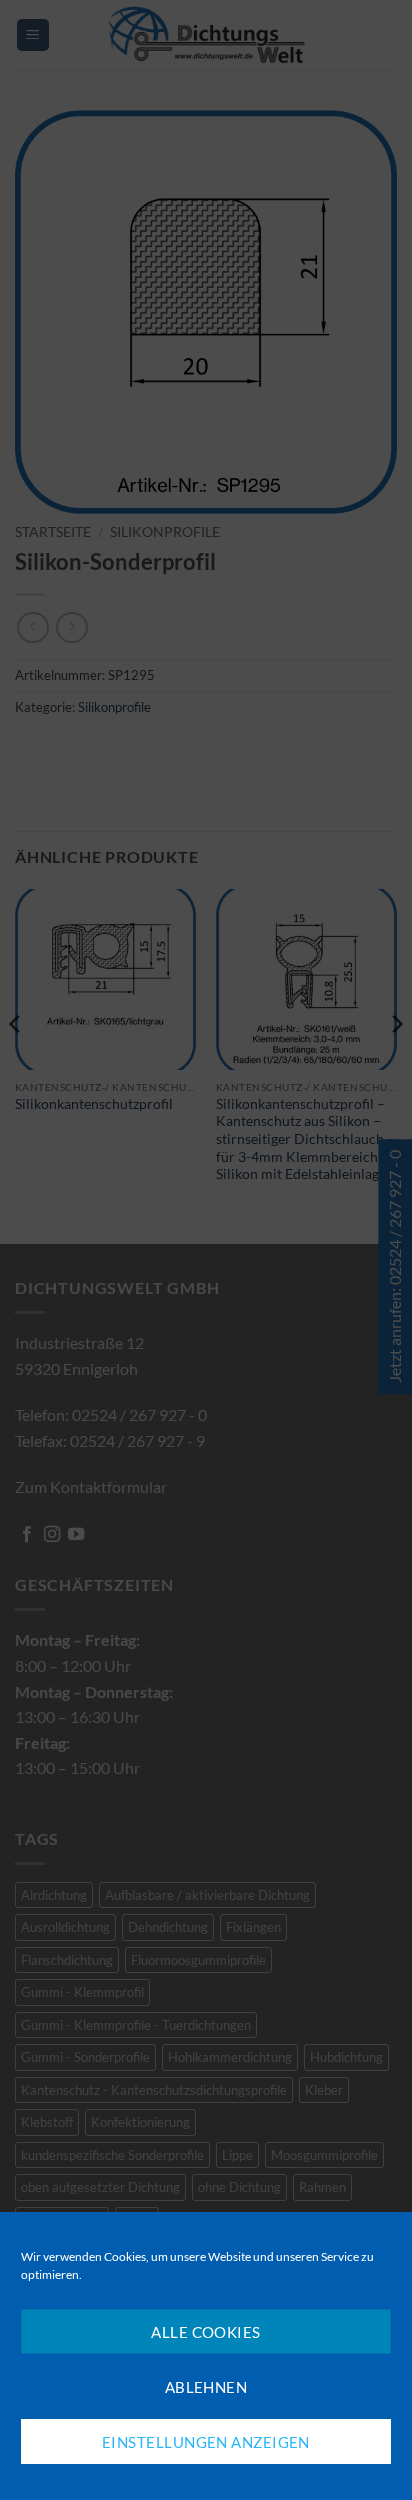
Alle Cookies (205, 2332)
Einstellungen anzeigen (206, 2442)
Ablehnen (206, 2387)
